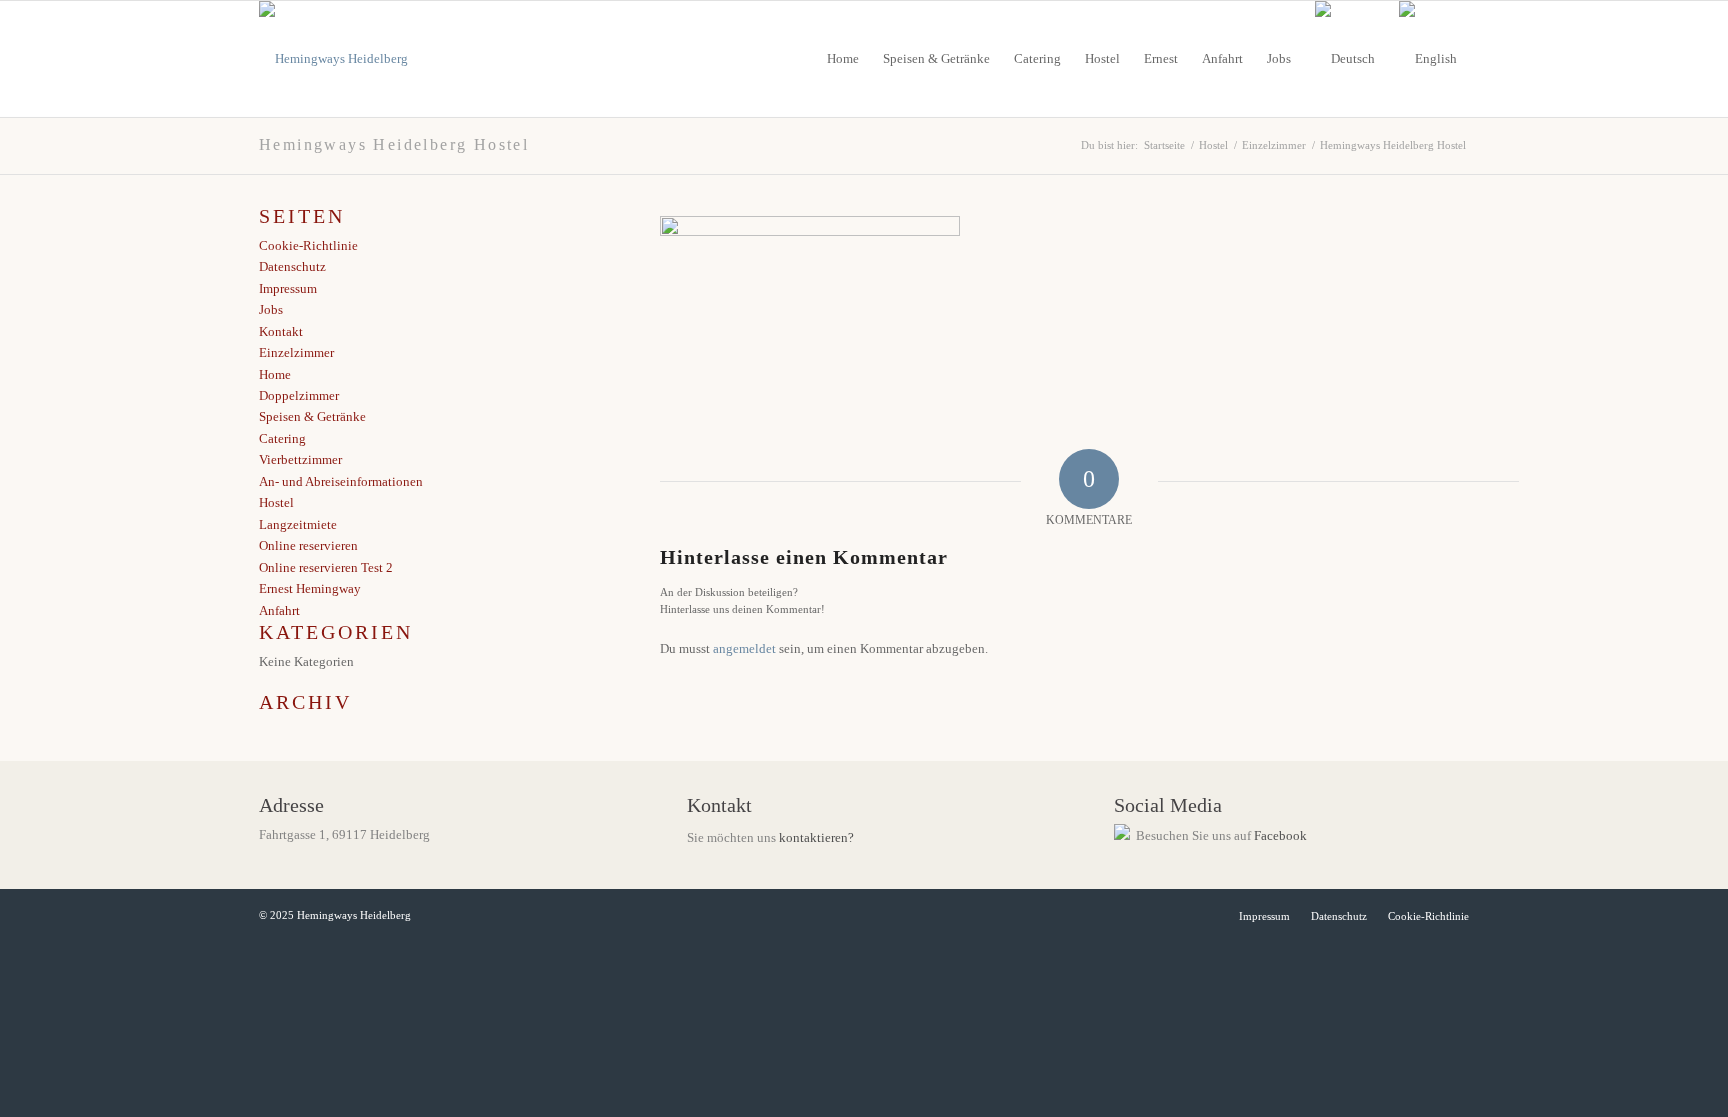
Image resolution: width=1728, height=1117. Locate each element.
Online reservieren (308, 545)
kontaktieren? (816, 837)
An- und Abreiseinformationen (341, 481)
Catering (282, 438)
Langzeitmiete (298, 524)
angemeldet (744, 648)
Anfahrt (279, 610)
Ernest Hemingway (310, 588)
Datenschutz (292, 266)
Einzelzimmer (296, 352)
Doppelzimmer (299, 395)
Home (275, 374)
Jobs (271, 309)
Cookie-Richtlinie (308, 245)
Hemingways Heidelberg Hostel (394, 144)
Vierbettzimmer (300, 459)
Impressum (288, 288)
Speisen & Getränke (312, 416)
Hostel (276, 502)
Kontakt (281, 331)
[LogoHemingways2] (333, 59)
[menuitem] (843, 59)
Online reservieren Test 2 (326, 567)
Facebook (1280, 835)
